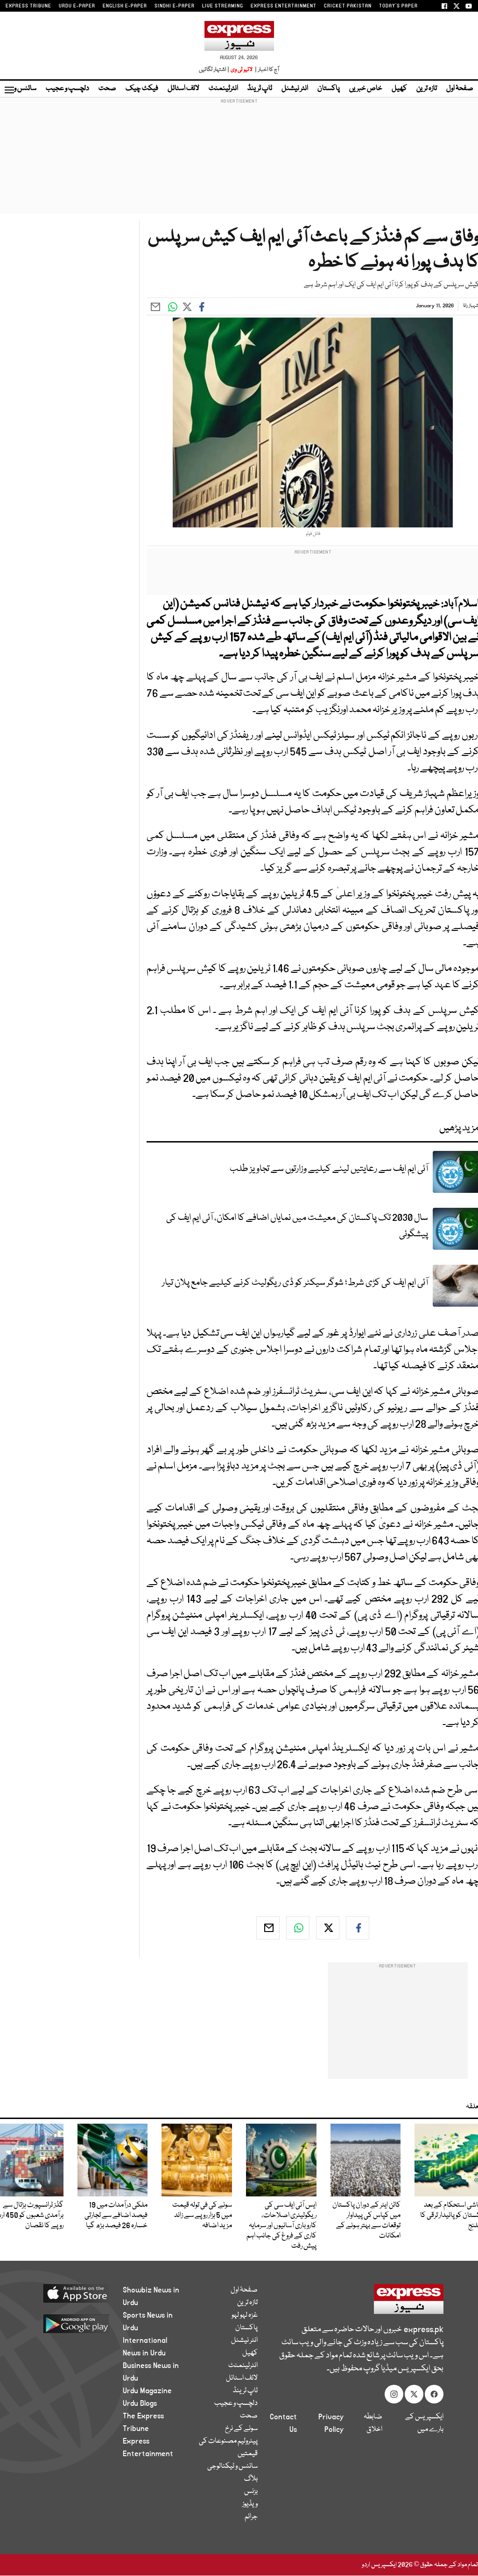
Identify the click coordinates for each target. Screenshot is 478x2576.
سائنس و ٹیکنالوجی (232, 2466)
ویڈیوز (250, 2504)
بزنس (251, 2492)
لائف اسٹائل (183, 89)
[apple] (72, 2293)
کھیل (399, 89)
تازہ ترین (427, 89)
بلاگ (251, 2479)
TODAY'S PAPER (398, 6)
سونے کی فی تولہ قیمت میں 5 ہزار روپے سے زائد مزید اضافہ (202, 2216)
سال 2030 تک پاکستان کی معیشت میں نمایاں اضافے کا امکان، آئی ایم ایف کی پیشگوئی (297, 1226)
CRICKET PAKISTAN (348, 6)
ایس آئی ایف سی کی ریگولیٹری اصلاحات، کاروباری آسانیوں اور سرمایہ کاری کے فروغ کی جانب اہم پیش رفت (281, 2226)
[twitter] (328, 1928)
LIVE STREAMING (223, 6)
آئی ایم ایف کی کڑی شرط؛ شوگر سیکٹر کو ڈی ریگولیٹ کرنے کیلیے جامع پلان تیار (295, 1283)
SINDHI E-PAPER (175, 6)
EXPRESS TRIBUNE (28, 6)
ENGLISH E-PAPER (125, 6)
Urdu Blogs (140, 2403)
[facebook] (358, 1928)
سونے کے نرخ (241, 2429)
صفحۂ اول (460, 89)
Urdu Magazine (147, 2391)
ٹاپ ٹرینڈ (260, 89)
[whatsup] (298, 1928)
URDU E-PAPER (77, 6)
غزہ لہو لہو (245, 2315)
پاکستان (329, 89)
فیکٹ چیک (142, 89)
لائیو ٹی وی (242, 70)
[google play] (72, 2323)
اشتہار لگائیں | (214, 70)
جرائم (251, 2517)
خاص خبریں (366, 89)
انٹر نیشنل (295, 89)
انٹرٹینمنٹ (223, 89)
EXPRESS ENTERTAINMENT (284, 6)
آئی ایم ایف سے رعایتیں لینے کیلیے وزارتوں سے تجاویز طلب (329, 1169)
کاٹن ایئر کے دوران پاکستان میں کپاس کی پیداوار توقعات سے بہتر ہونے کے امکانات (366, 2221)
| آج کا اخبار (266, 70)
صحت (107, 89)
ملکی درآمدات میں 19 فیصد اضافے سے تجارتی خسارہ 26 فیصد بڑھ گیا (116, 2216)
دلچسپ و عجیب (67, 89)
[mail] (268, 1928)
